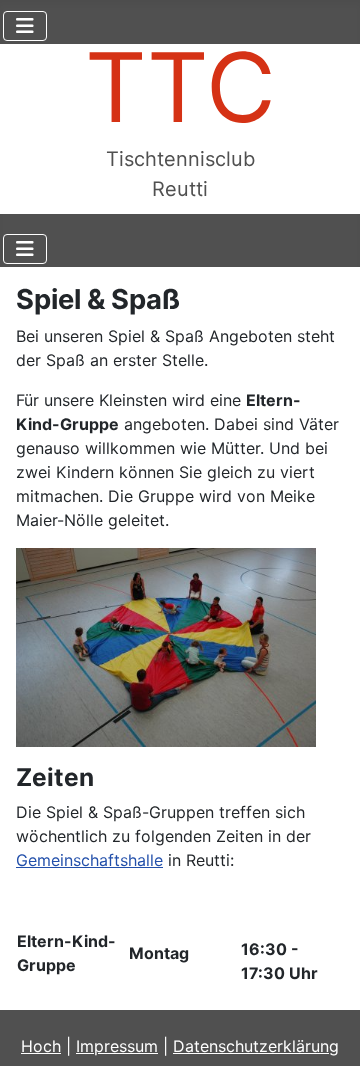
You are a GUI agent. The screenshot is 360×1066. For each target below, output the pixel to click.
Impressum (117, 1046)
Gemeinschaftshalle (89, 860)
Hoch (41, 1046)
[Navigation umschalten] (25, 26)
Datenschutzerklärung (256, 1046)
